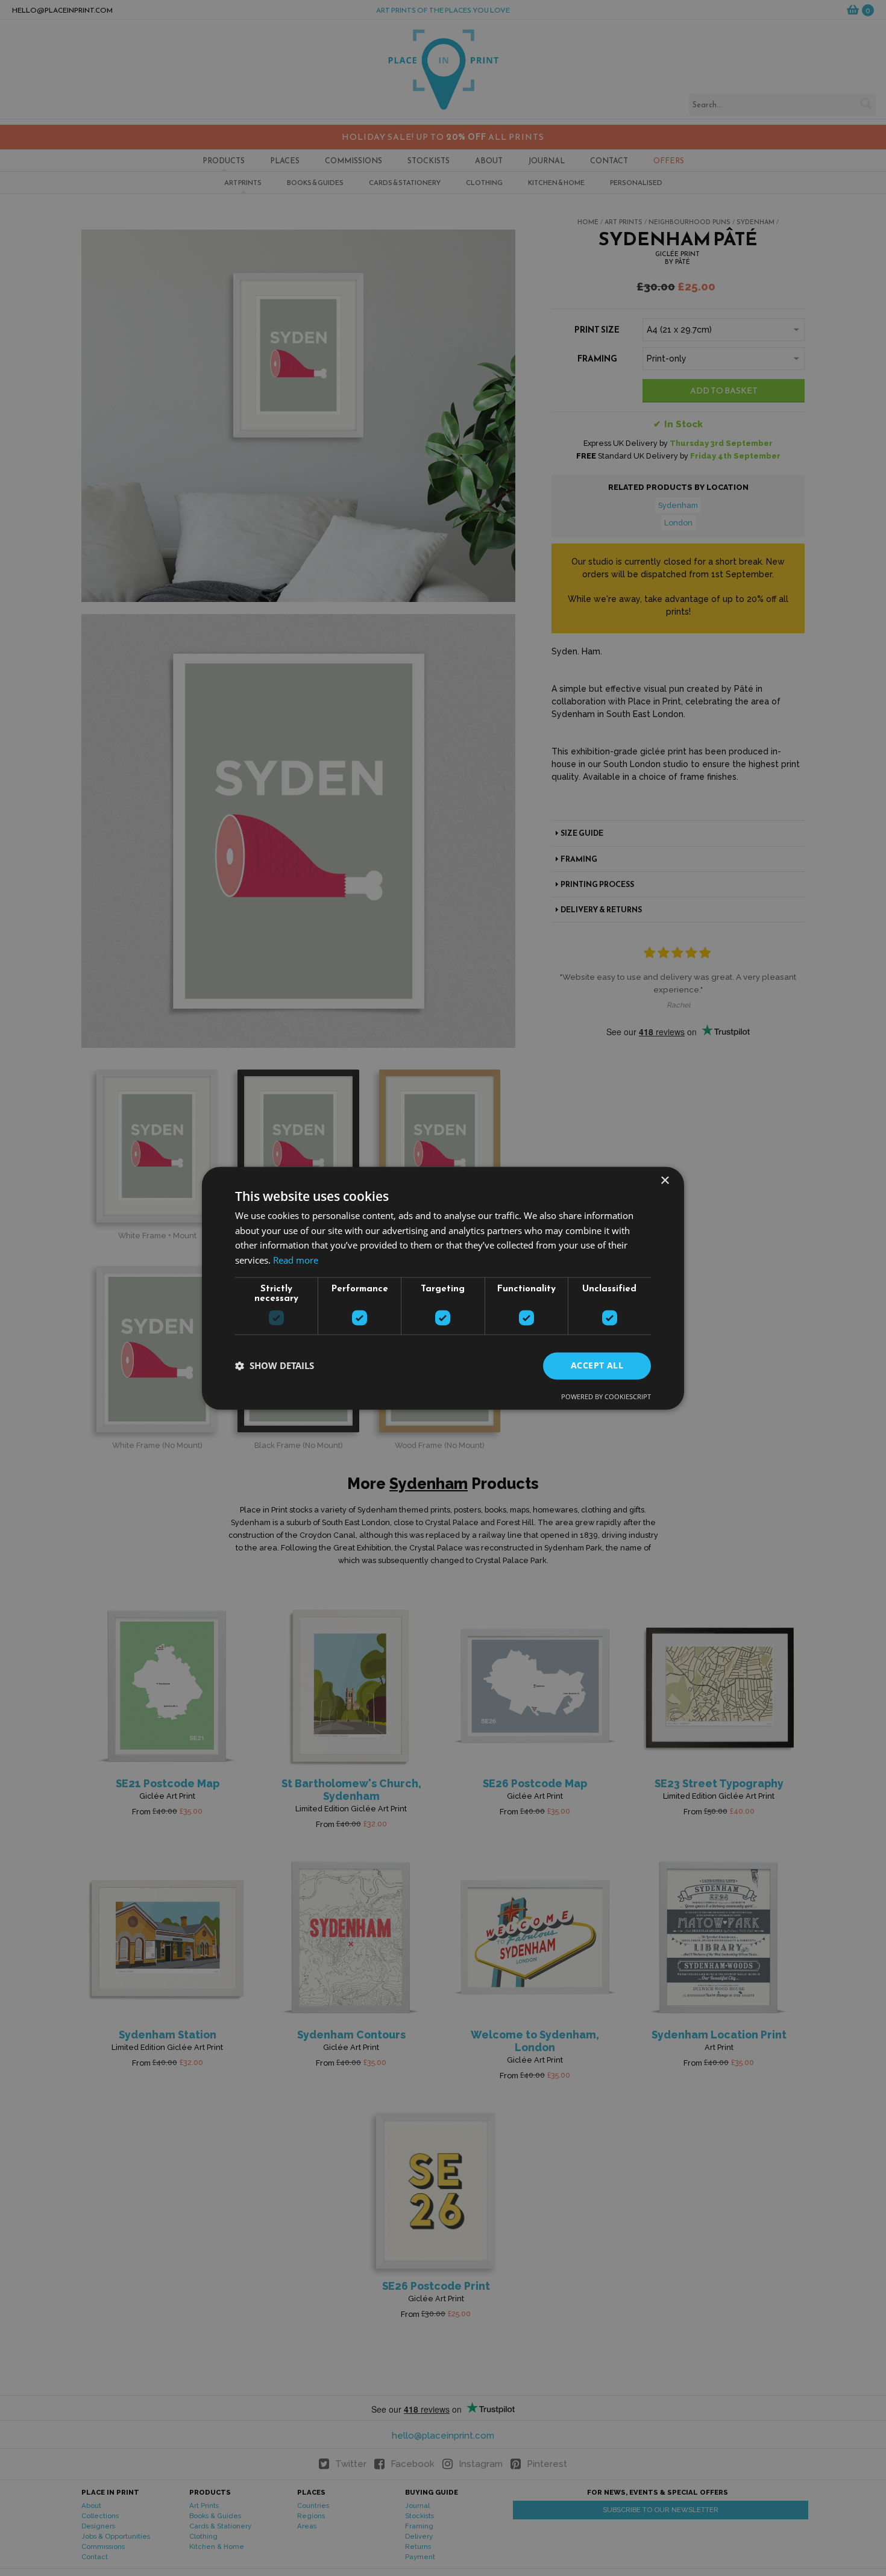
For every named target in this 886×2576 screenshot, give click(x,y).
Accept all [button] (597, 1365)
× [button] (664, 1181)
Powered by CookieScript (606, 1396)
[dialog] (443, 1288)
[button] (275, 1366)
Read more (296, 1261)
